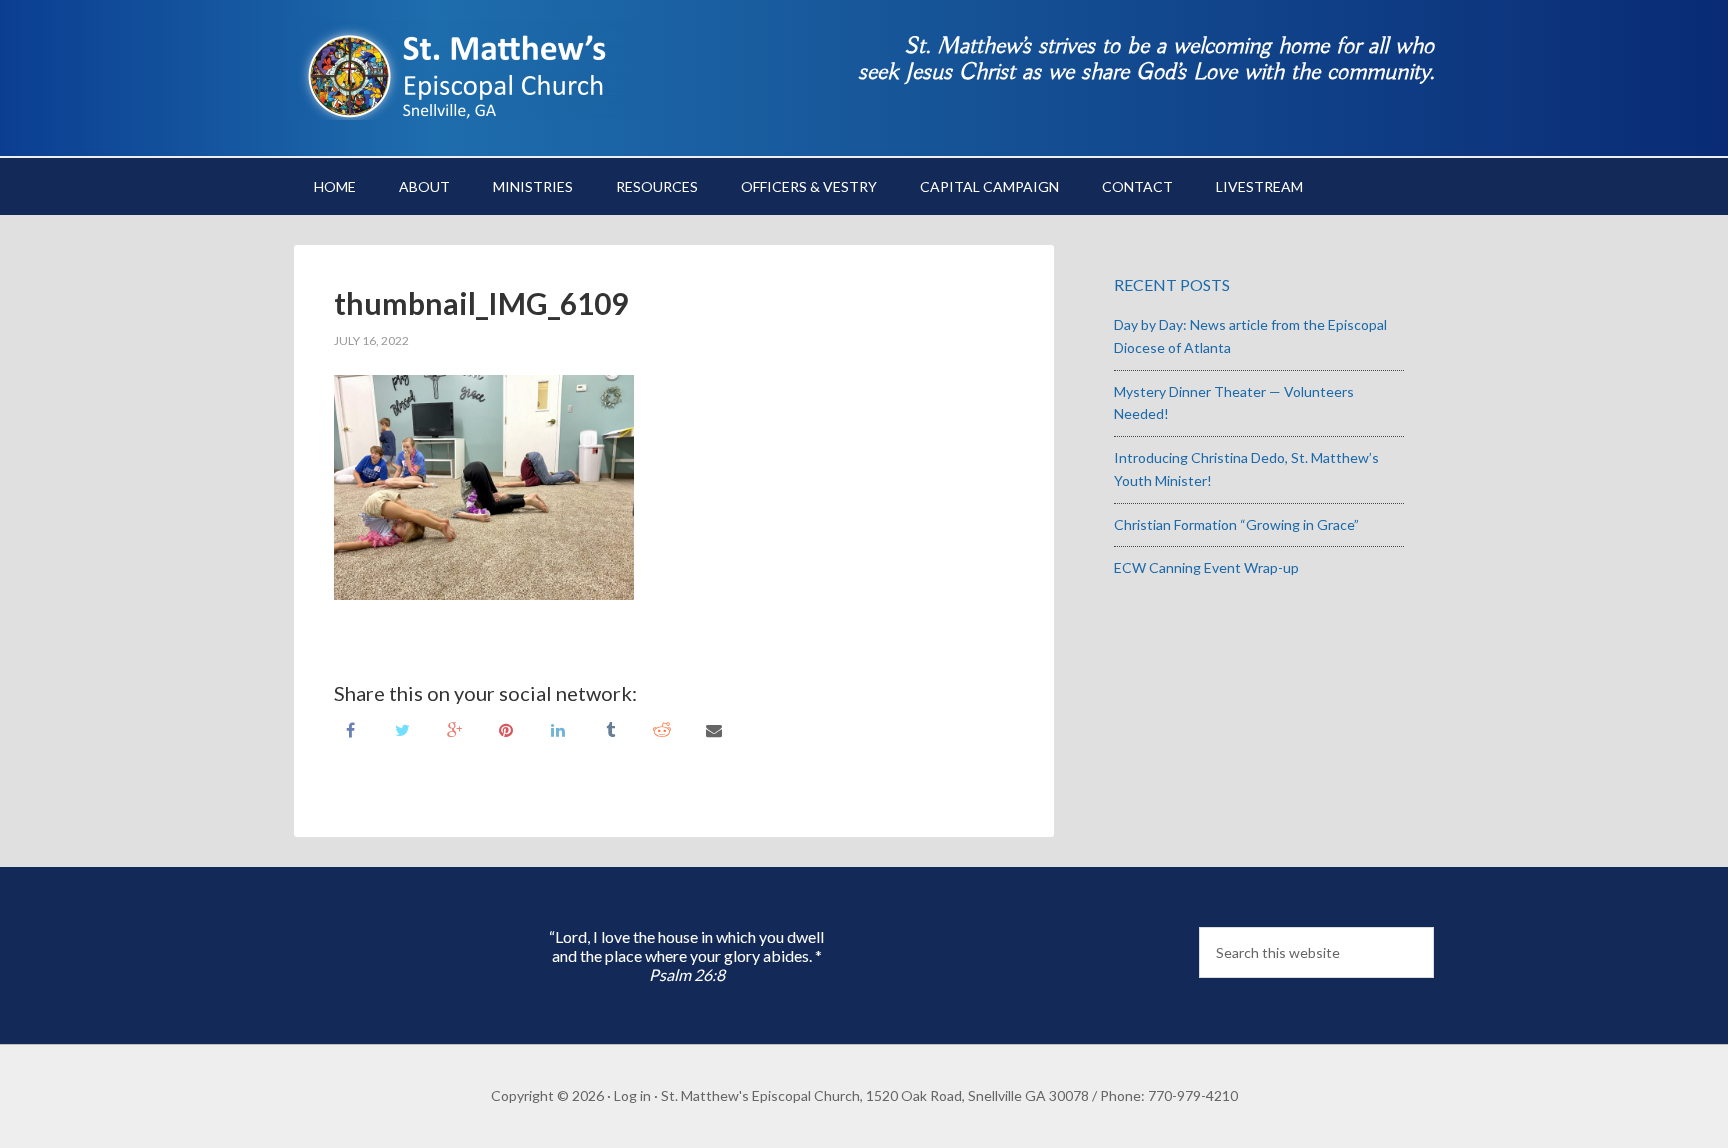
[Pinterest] (506, 728)
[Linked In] (558, 728)
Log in (632, 1095)
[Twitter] (402, 728)
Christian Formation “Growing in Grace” (1236, 524)
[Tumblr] (610, 728)
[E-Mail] (714, 728)
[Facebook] (350, 728)
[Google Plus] (454, 728)
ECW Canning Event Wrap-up (1206, 567)
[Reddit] (662, 728)
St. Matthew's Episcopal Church (464, 70)
